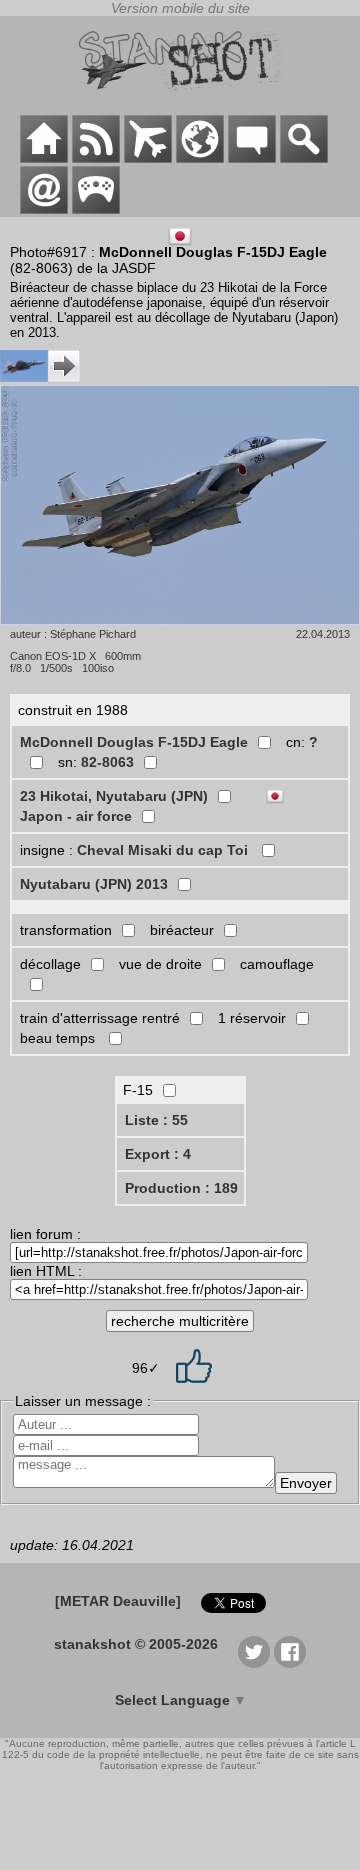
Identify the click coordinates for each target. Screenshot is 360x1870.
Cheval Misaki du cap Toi (164, 850)
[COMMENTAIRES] (252, 158)
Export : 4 (158, 1154)
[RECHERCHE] (304, 158)
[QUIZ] (96, 209)
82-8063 (107, 762)
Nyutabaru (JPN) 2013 (94, 884)
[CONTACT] (44, 209)
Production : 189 (181, 1188)
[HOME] (44, 158)
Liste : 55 (156, 1120)
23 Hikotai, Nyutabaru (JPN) (114, 796)
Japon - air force (76, 816)
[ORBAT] (148, 158)
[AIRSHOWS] (200, 158)
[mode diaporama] (180, 506)
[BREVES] (96, 158)
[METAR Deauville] (118, 1601)
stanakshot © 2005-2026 (136, 1644)
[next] (40, 377)
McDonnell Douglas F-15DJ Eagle (134, 742)
